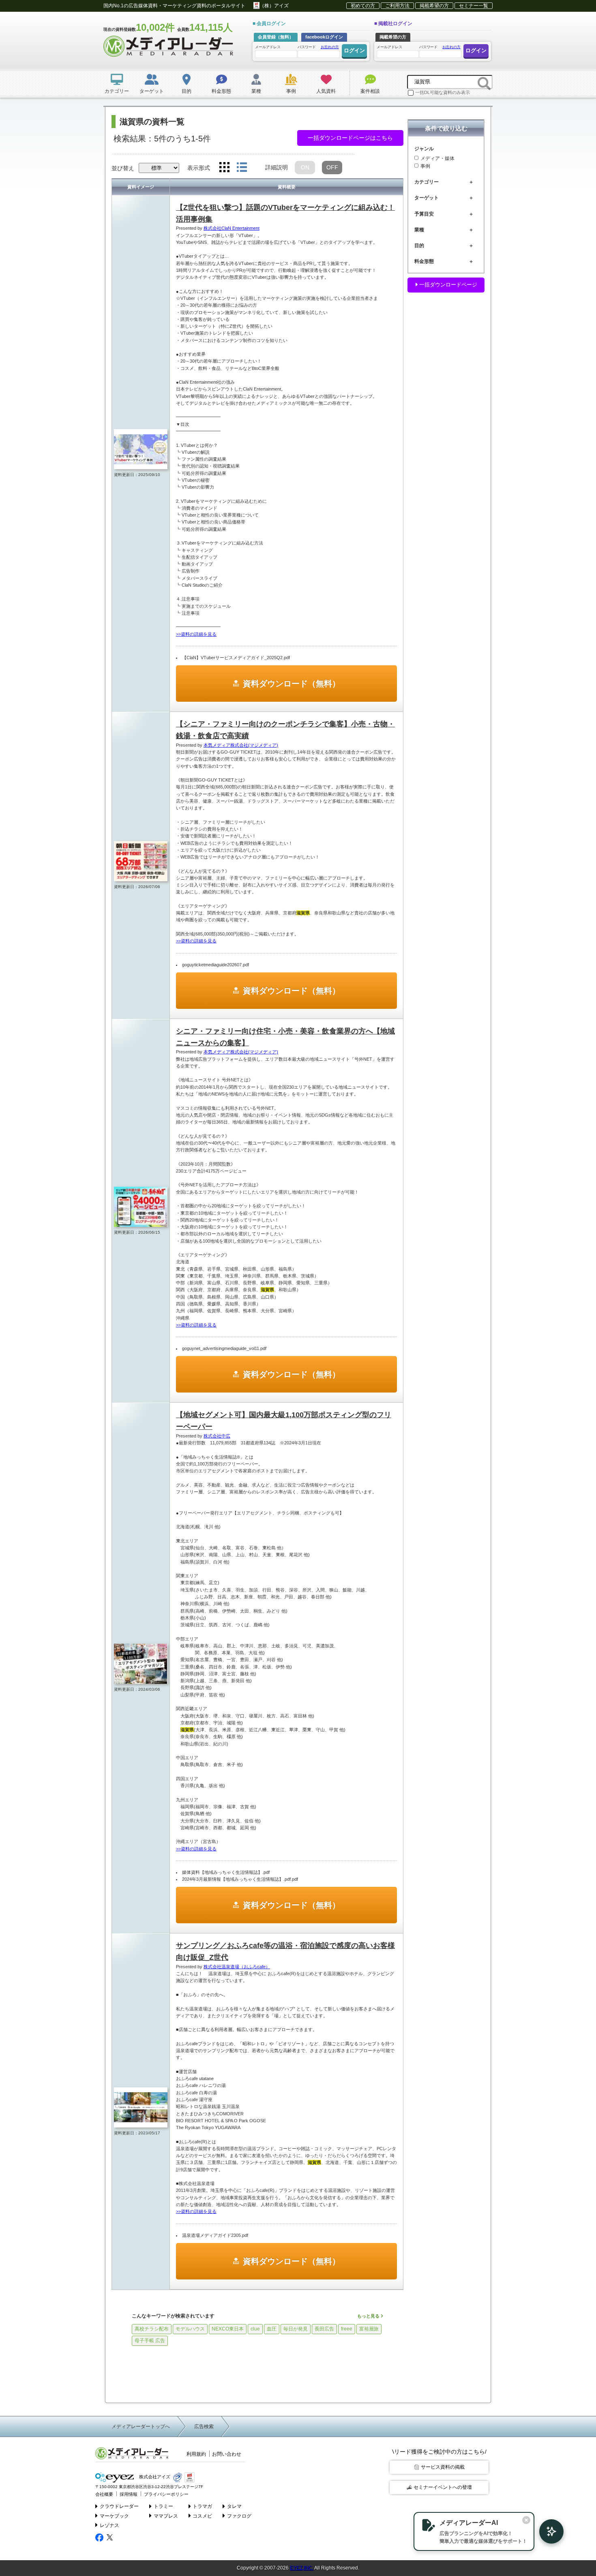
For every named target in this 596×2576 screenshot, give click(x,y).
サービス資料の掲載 (443, 2467)
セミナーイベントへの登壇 (443, 2487)
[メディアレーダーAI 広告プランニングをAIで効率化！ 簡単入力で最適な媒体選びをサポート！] (547, 2531)
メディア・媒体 (437, 158)
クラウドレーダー (119, 2506)
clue (255, 2329)
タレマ (234, 2506)
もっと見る (369, 2316)
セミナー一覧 (474, 6)
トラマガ (202, 2506)
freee (347, 2329)
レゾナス (109, 2525)
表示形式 (199, 168)
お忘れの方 (330, 47)
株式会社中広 (217, 1436)
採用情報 (129, 2494)
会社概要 (104, 2494)
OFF (332, 167)
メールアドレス (268, 47)
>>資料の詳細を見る (196, 634)
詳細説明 (277, 167)
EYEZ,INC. (302, 2568)
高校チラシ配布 (152, 2329)
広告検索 (204, 2426)
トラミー (163, 2506)
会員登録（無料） (276, 37)
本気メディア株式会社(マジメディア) (241, 745)
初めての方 (363, 6)
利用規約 (196, 2454)
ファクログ (239, 2516)
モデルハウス (190, 2329)
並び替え (123, 168)
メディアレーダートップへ (141, 2426)
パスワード (318, 47)
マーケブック (114, 2516)
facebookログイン (324, 37)
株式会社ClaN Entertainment (232, 228)
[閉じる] (526, 2520)
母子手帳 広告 (150, 2341)
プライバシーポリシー (166, 2494)
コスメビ (202, 2516)
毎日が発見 (296, 2329)
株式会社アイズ (154, 2477)
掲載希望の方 (434, 6)
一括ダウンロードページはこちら (350, 138)
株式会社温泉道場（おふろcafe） (237, 1967)
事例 (425, 167)
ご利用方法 (397, 6)
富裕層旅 (369, 2329)
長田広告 (324, 2329)
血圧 (272, 2329)
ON (305, 167)
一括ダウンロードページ (447, 285)
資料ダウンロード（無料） (292, 684)
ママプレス (166, 2516)
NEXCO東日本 (228, 2329)
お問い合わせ (227, 2454)
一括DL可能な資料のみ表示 (443, 92)
